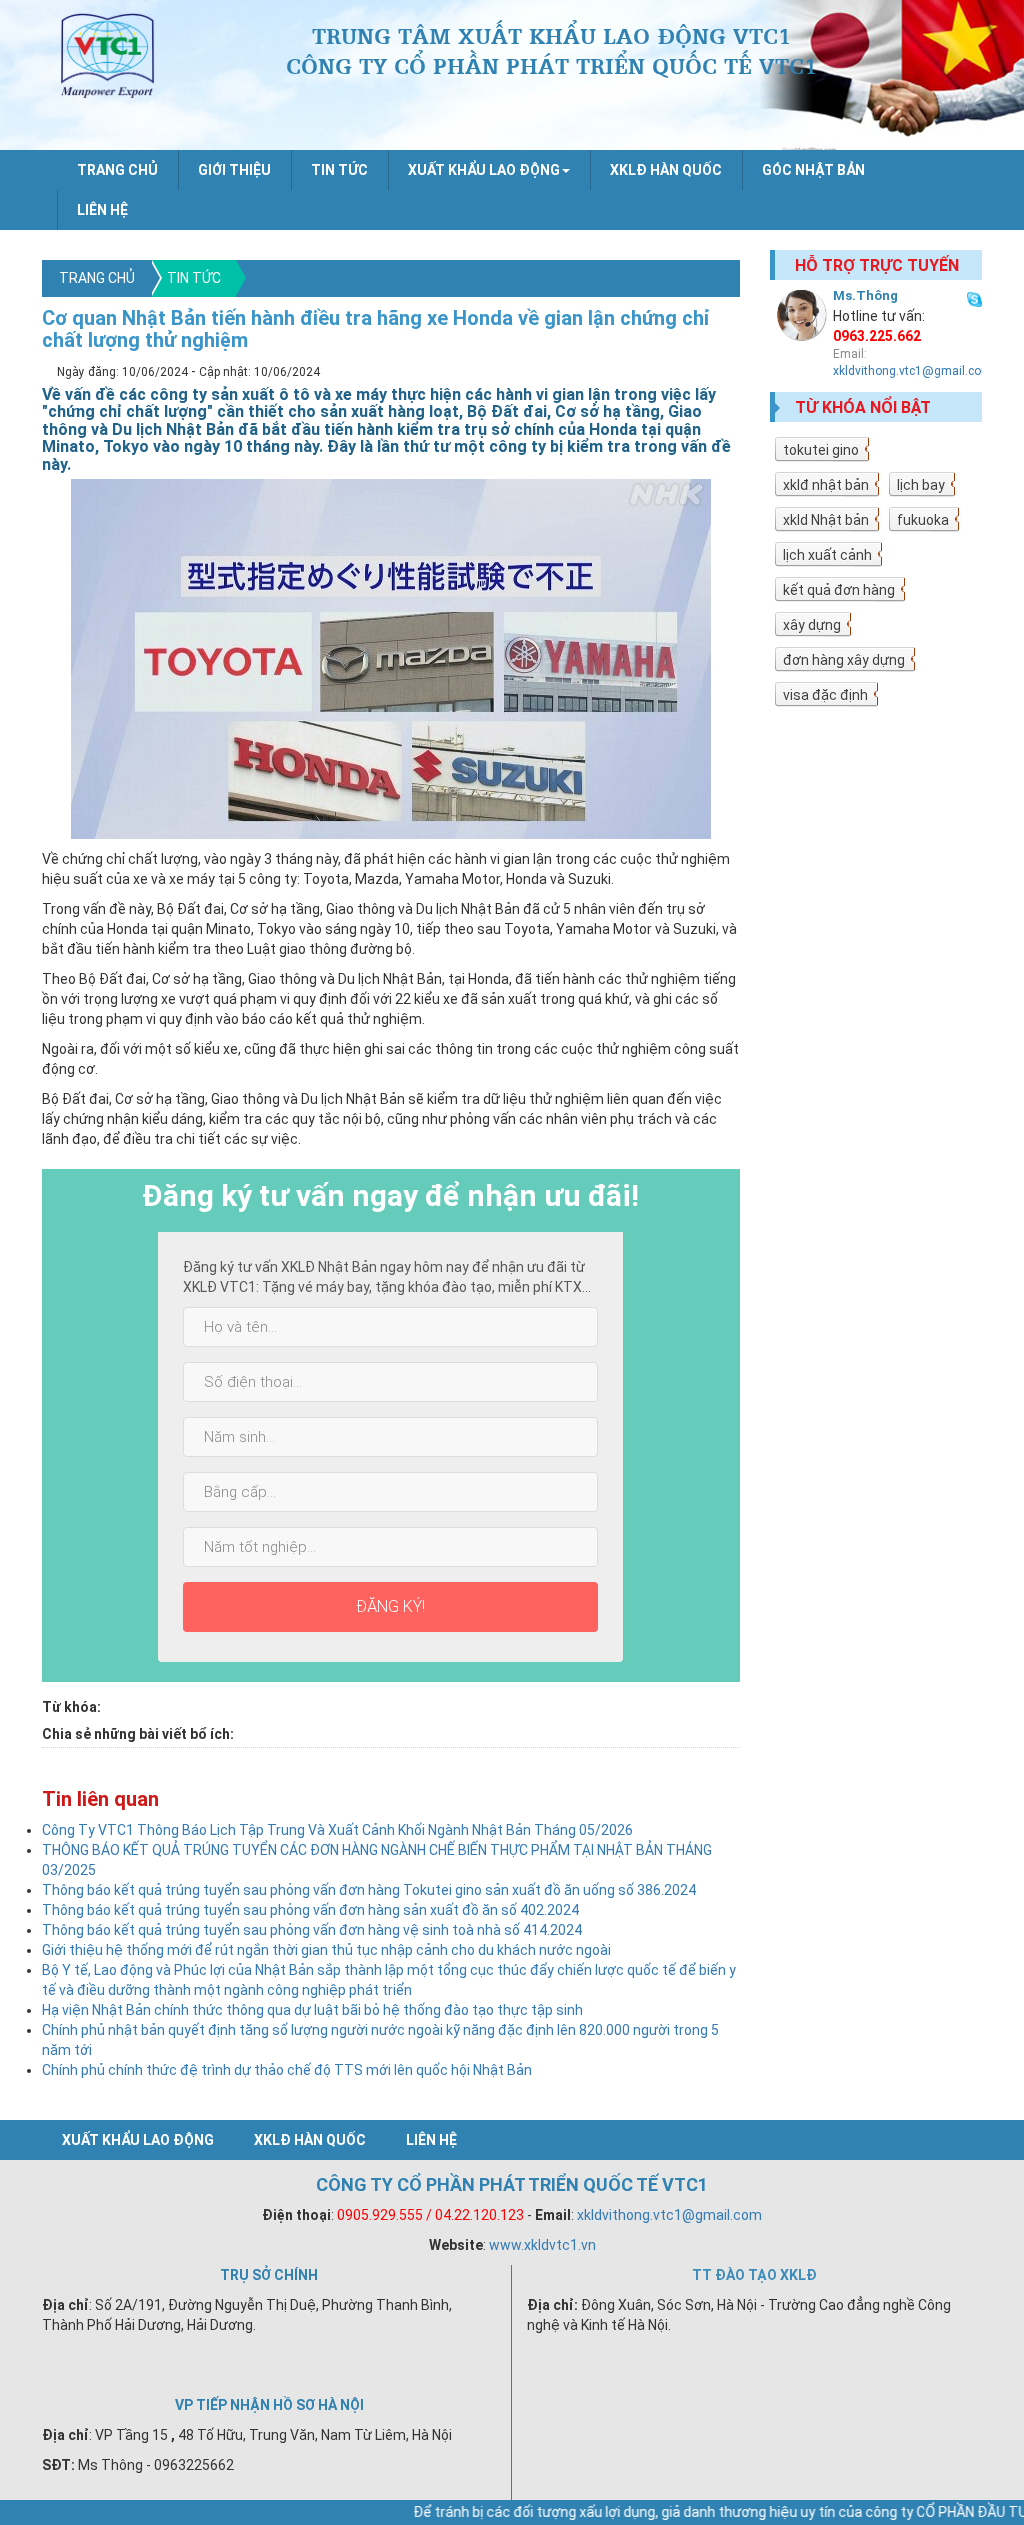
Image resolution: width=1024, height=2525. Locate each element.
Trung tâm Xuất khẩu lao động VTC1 (108, 60)
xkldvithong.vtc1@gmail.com (912, 371)
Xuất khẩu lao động (138, 2140)
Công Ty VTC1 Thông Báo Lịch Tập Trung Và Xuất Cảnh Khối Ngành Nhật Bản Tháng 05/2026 (337, 1830)
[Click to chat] (974, 297)
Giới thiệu (234, 170)
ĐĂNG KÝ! (390, 1606)
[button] (489, 170)
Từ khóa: (71, 1707)
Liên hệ (102, 210)
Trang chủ (117, 170)
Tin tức (339, 170)
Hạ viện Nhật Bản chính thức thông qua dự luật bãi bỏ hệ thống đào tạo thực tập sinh (312, 2010)
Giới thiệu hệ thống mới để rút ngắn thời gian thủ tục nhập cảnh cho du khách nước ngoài (326, 1950)
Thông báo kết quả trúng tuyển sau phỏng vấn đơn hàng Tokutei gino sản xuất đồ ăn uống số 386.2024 (369, 1890)
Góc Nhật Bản (813, 170)
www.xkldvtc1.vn (542, 2245)
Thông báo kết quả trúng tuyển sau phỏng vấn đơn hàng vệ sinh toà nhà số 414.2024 (312, 1930)
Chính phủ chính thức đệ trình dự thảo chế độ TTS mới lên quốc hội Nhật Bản (287, 2070)
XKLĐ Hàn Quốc (666, 170)
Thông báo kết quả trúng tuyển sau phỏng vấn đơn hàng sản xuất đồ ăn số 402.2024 (310, 1910)
